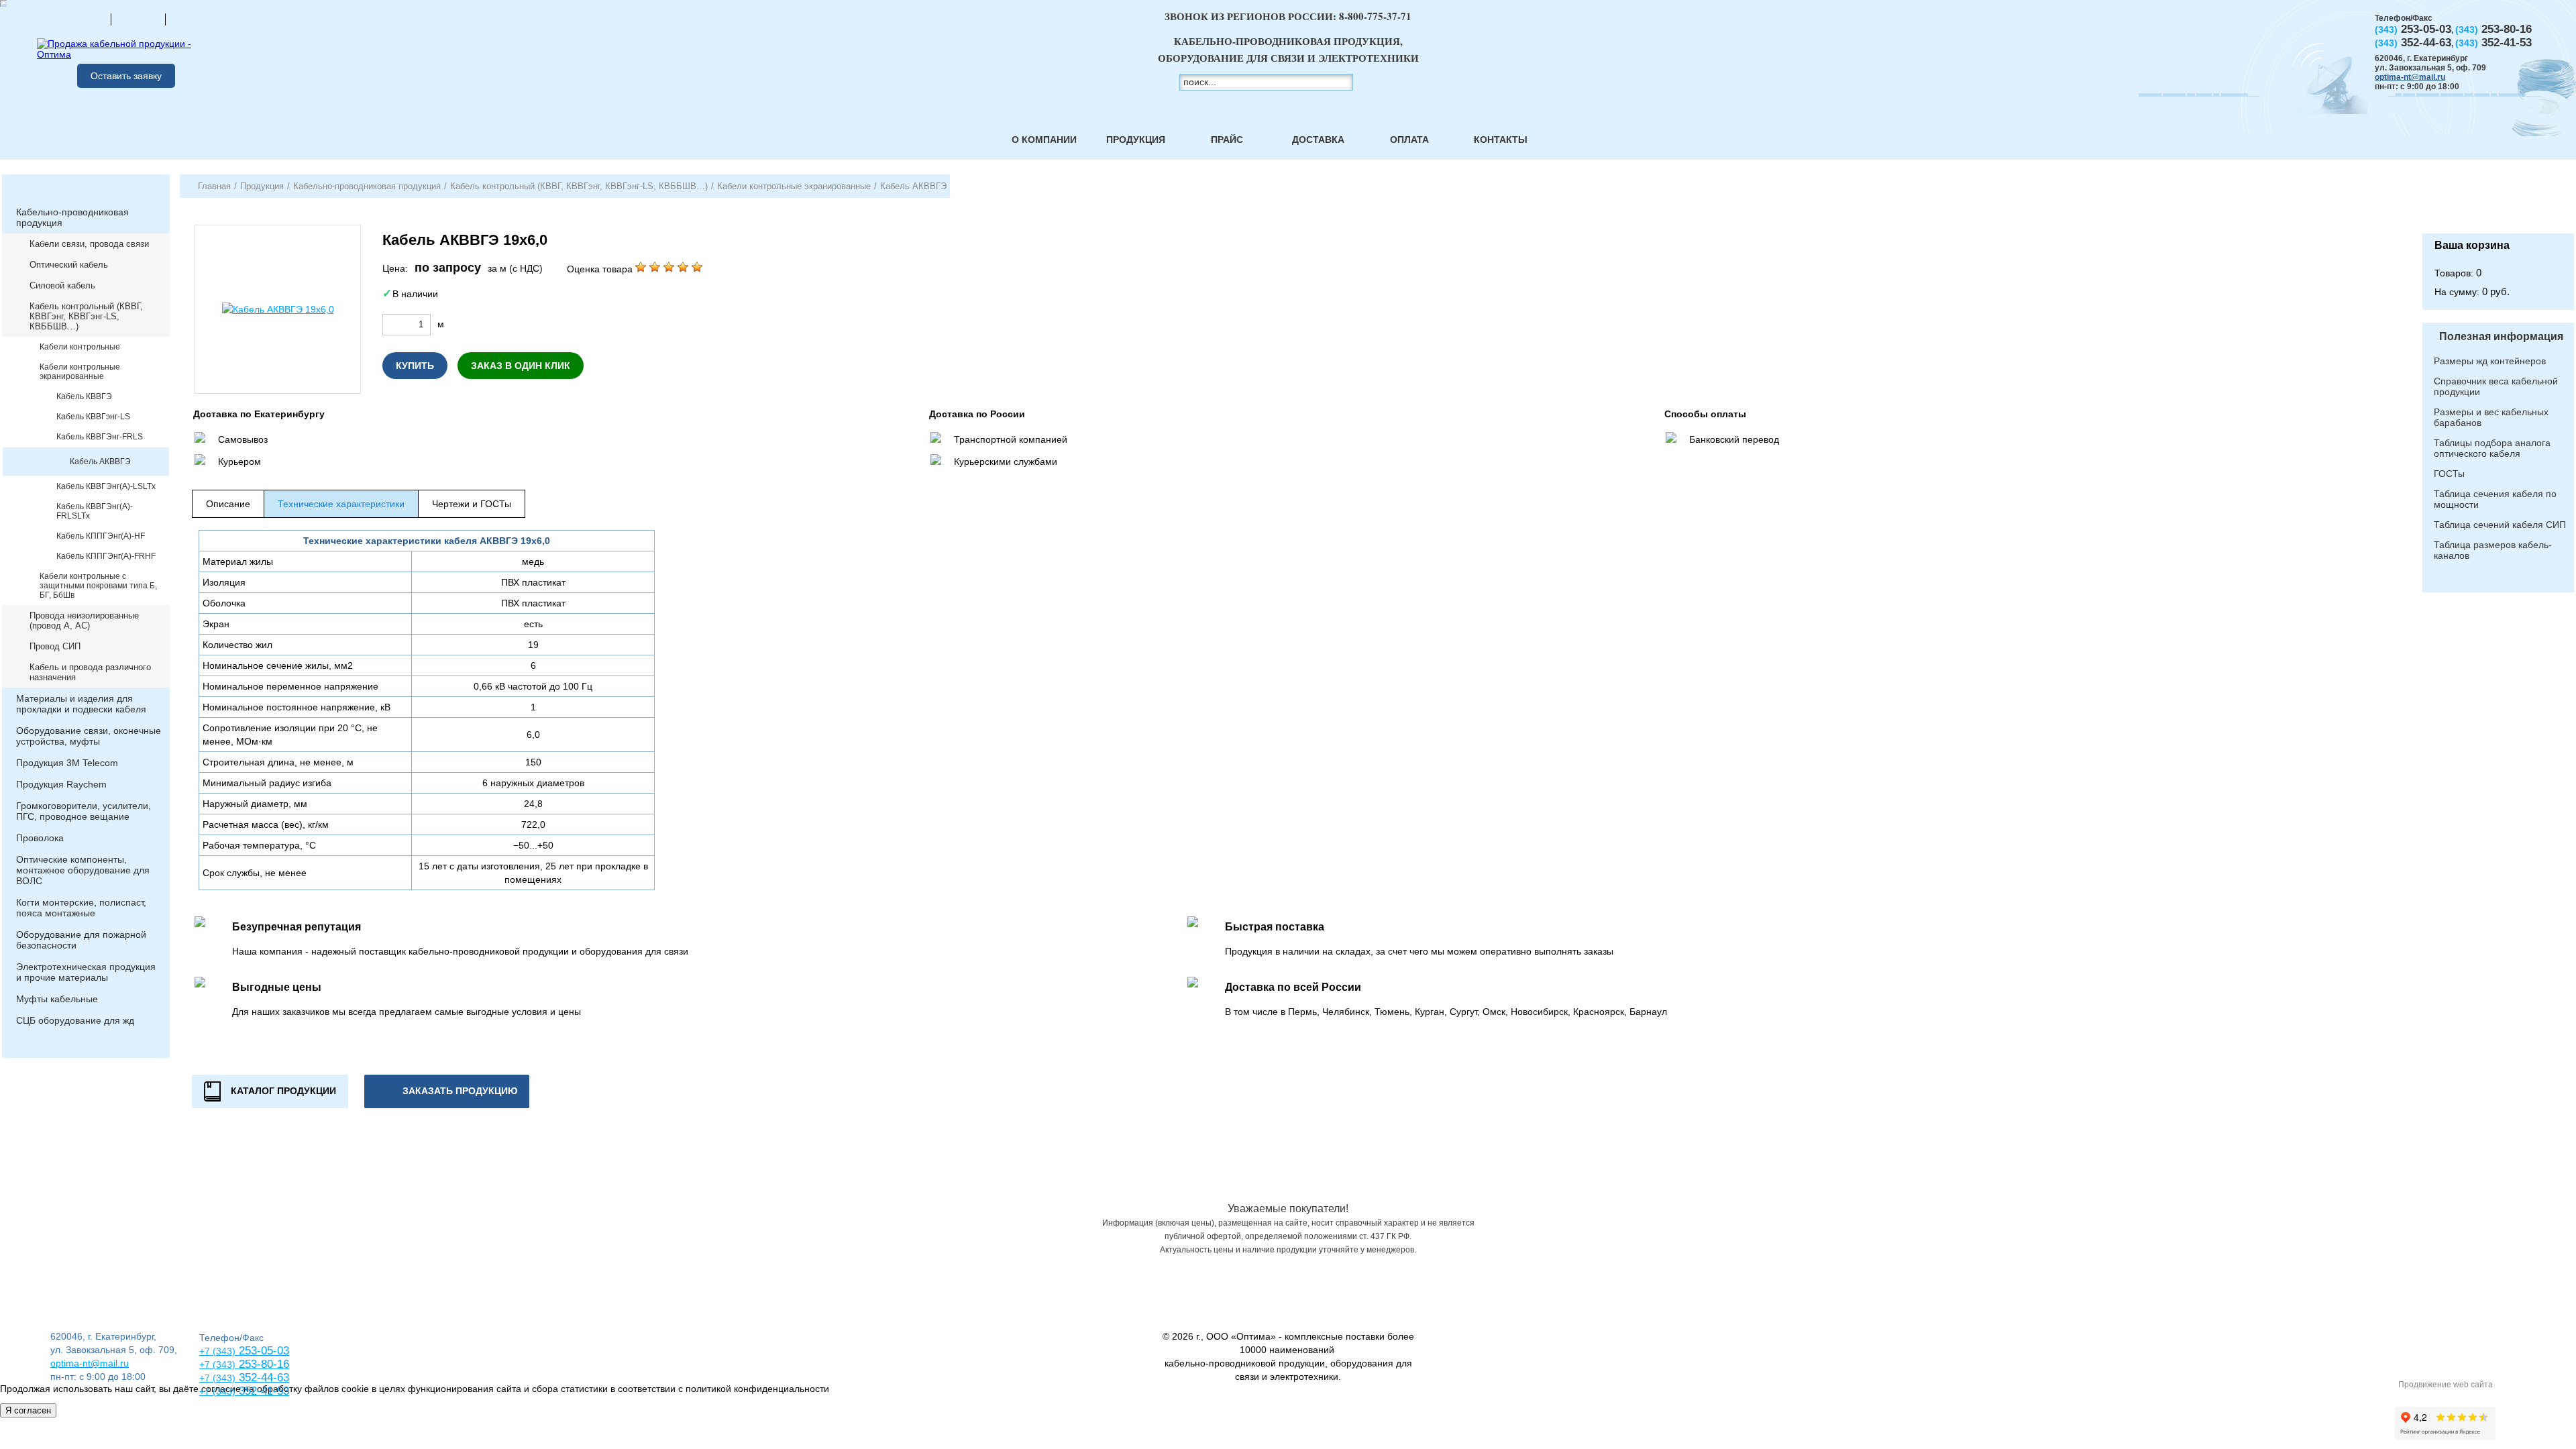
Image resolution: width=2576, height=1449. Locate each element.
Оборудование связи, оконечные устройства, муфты (89, 736)
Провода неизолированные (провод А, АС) (84, 621)
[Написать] (193, 19)
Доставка (1318, 140)
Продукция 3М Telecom (67, 763)
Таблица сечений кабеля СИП (2500, 525)
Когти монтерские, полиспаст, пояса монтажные (81, 908)
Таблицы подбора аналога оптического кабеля (2492, 448)
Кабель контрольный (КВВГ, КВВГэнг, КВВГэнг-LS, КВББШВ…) (86, 316)
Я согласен (28, 1410)
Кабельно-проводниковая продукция (72, 217)
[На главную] (84, 19)
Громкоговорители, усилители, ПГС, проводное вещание (84, 811)
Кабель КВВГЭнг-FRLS (100, 437)
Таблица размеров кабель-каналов (2493, 550)
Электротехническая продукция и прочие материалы (86, 972)
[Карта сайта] (138, 19)
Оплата (1409, 140)
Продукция (1136, 140)
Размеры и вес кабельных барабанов (2491, 417)
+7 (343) (217, 1391)
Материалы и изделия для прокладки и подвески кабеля (81, 704)
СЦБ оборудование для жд (75, 1020)
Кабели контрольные (80, 347)
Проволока (40, 838)
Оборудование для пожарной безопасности (81, 940)
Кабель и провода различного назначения (90, 672)
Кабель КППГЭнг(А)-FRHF (106, 556)
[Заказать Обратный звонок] (2498, 204)
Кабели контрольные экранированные (80, 372)
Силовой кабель (62, 285)
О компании (1044, 140)
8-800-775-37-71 (1375, 16)
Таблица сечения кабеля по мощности (2495, 499)
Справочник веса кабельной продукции (2496, 386)
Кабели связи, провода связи (89, 244)
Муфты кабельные (57, 999)
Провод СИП (55, 646)
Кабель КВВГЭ (84, 396)
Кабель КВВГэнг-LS (93, 417)
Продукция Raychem (61, 784)
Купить (415, 366)
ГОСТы (2449, 474)
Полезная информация (2501, 336)
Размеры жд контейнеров (2490, 361)
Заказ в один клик (521, 366)
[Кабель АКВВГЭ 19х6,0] (278, 309)
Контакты (1501, 140)
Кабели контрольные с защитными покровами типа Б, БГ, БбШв (98, 586)
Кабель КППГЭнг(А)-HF (101, 536)
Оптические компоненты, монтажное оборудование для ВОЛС (83, 870)
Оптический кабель (69, 265)
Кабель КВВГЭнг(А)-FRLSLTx (95, 511)
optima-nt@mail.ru (2410, 77)
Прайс (1227, 140)
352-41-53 (262, 1391)
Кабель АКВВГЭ (100, 462)
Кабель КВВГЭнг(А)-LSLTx (106, 486)
